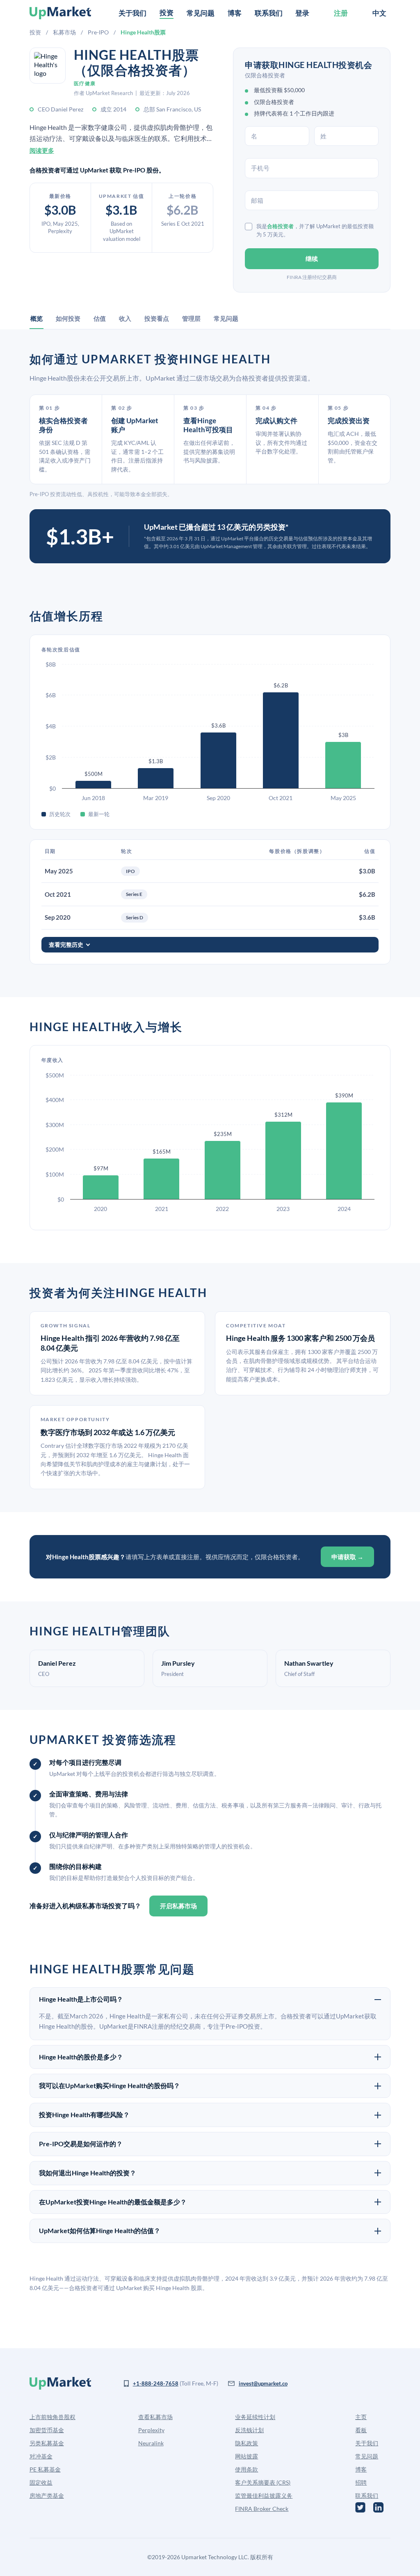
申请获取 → (347, 1557)
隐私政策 (247, 2443)
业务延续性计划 (255, 2417)
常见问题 (201, 13)
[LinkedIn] (378, 2507)
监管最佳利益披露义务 (264, 2495)
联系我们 (269, 13)
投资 (35, 32)
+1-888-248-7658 (156, 2383)
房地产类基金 (47, 2495)
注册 (341, 13)
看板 (361, 2430)
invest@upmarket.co (263, 2383)
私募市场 (64, 32)
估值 (100, 318)
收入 (125, 318)
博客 (235, 13)
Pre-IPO (98, 32)
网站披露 (247, 2456)
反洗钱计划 (249, 2430)
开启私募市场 (178, 1906)
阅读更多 (42, 150)
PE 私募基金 (45, 2469)
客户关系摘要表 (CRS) (263, 2482)
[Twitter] (360, 2507)
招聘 (361, 2482)
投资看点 (157, 318)
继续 (312, 259)
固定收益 (41, 2482)
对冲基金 (41, 2456)
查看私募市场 (155, 2417)
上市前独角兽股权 (52, 2417)
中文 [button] (379, 13)
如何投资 (68, 318)
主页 (361, 2417)
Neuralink (151, 2443)
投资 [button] (167, 12)
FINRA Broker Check (262, 2509)
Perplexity (151, 2430)
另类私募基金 (47, 2443)
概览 (37, 318)
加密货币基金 (47, 2430)
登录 (302, 13)
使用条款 (247, 2469)
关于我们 (132, 13)
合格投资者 (280, 226)
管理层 (191, 318)
